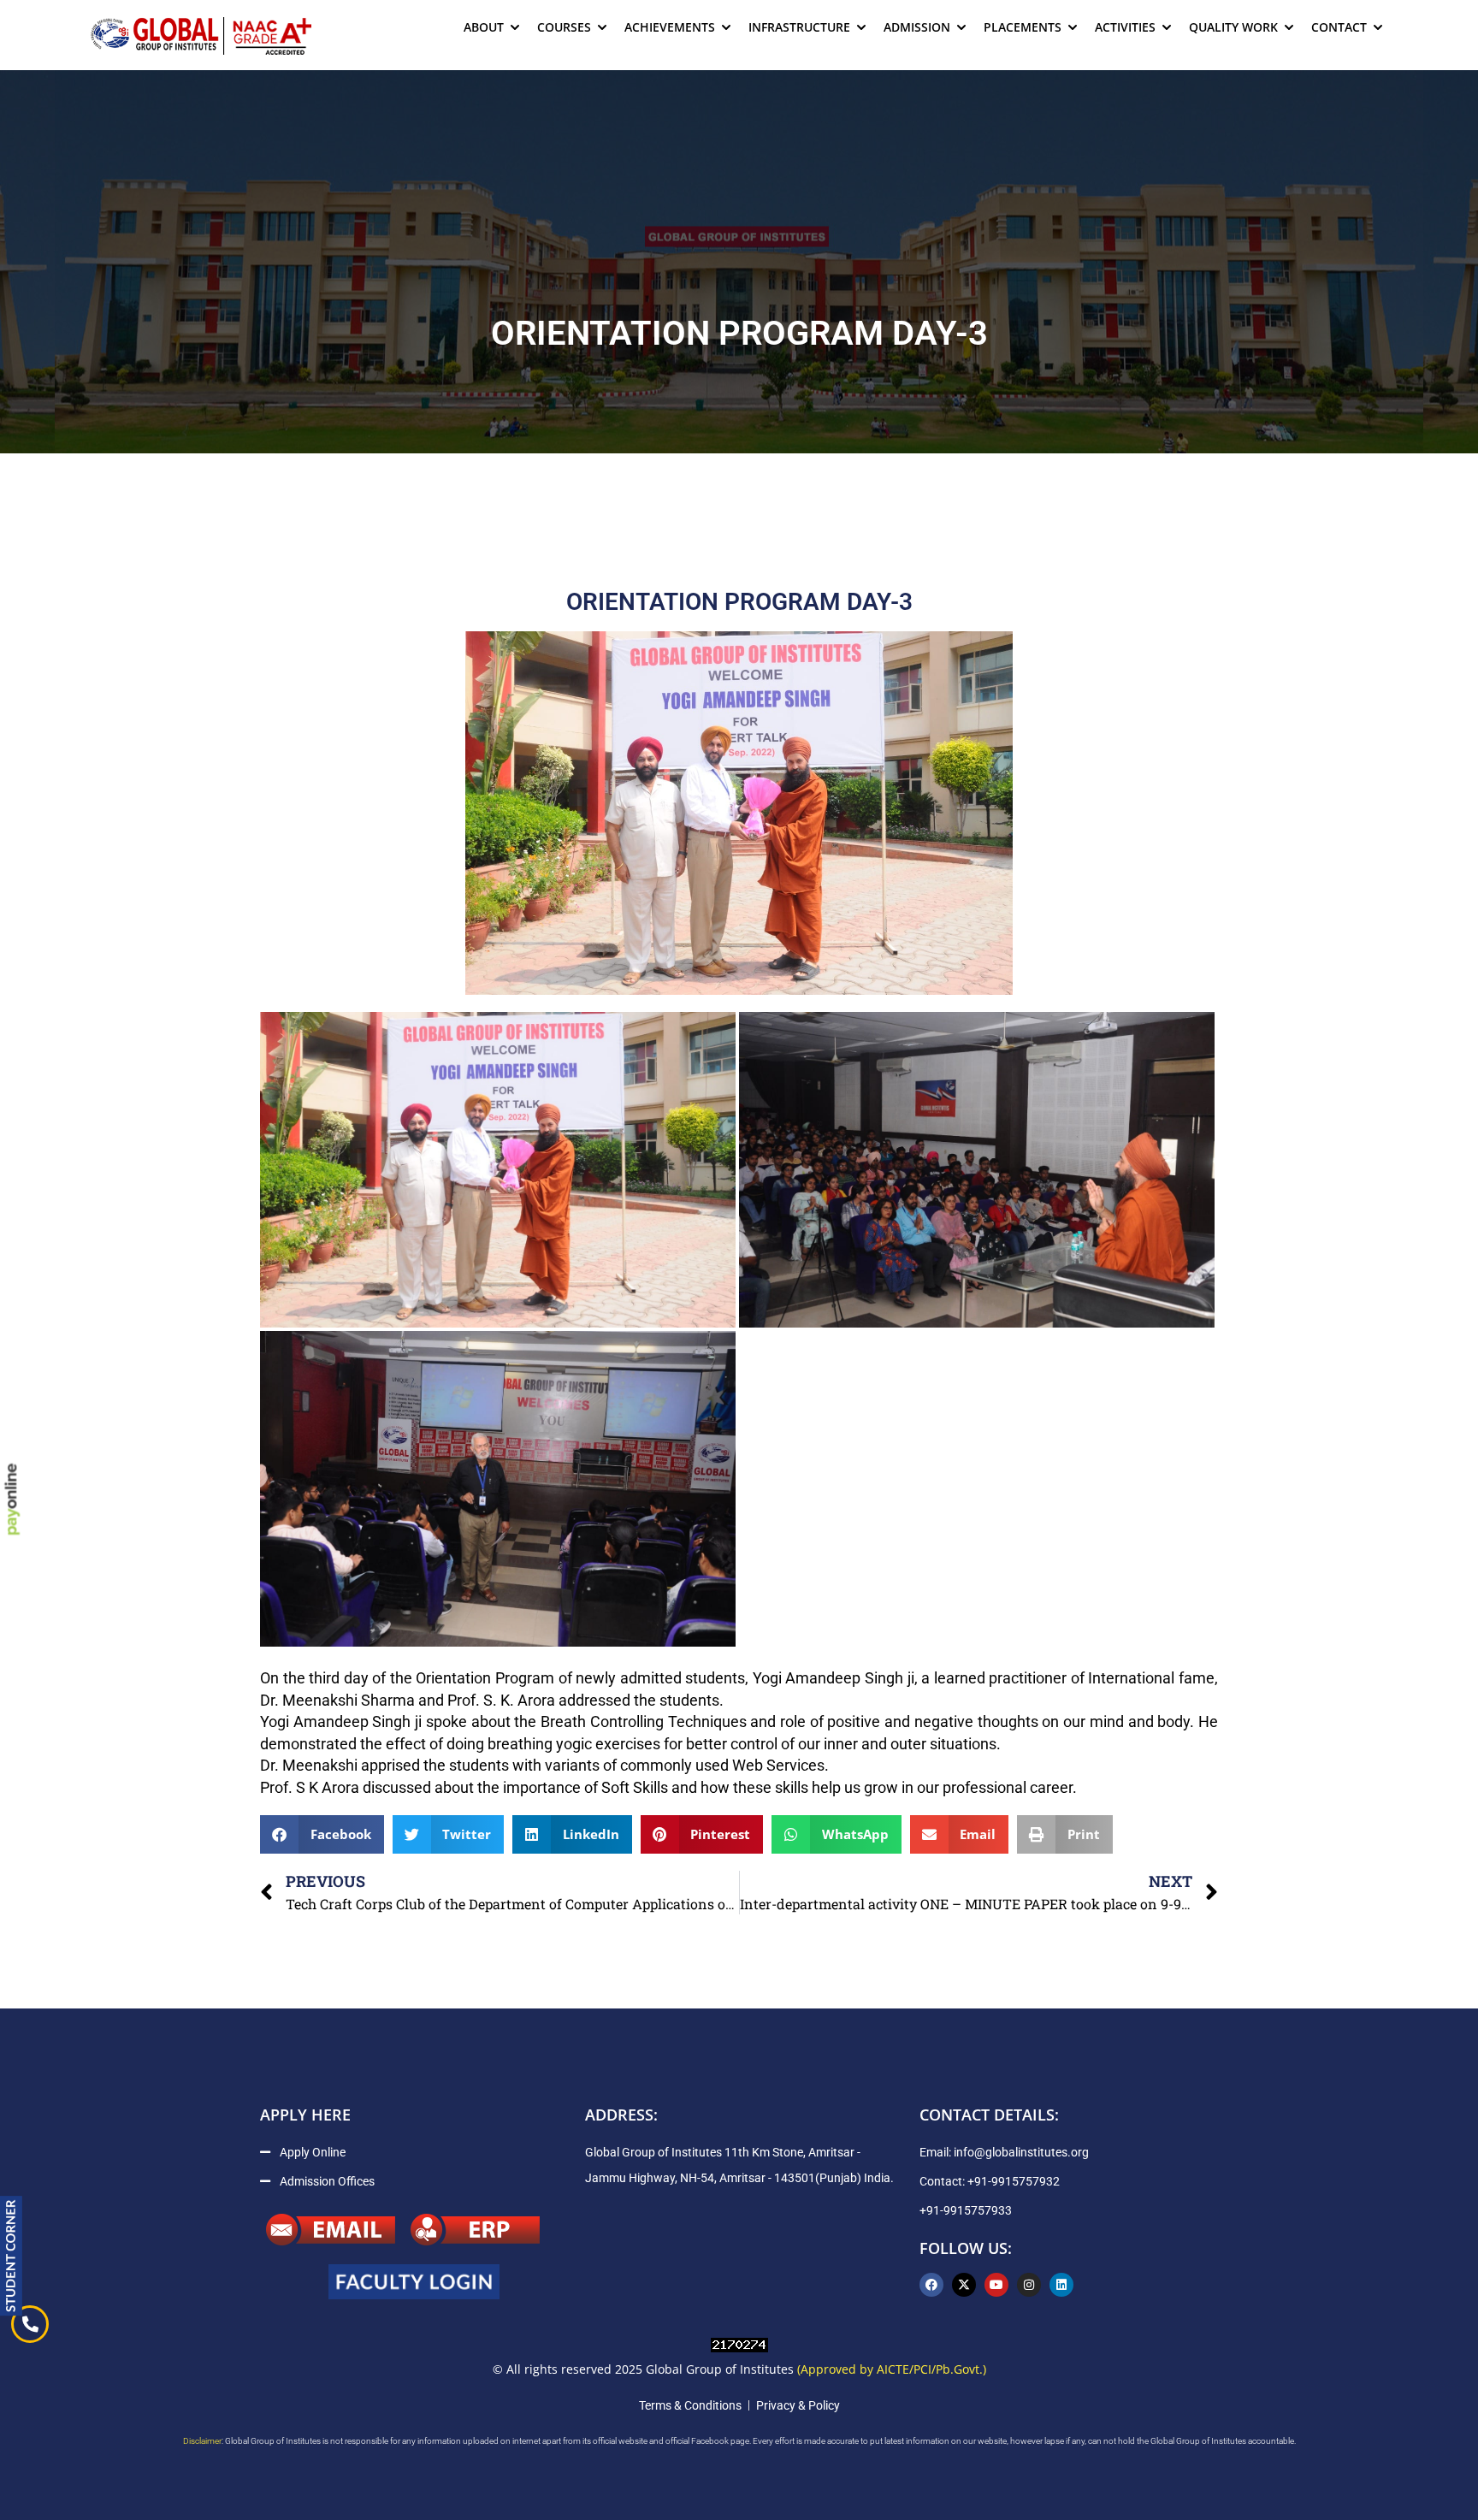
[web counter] (739, 2344)
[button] (322, 1834)
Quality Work (1233, 27)
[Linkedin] (1061, 2285)
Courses (564, 27)
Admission (917, 27)
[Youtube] (996, 2285)
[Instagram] (1029, 2285)
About (484, 27)
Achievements (670, 27)
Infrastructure (799, 27)
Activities (1125, 27)
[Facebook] (931, 2285)
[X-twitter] (964, 2285)
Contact (1339, 27)
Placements (1023, 27)
